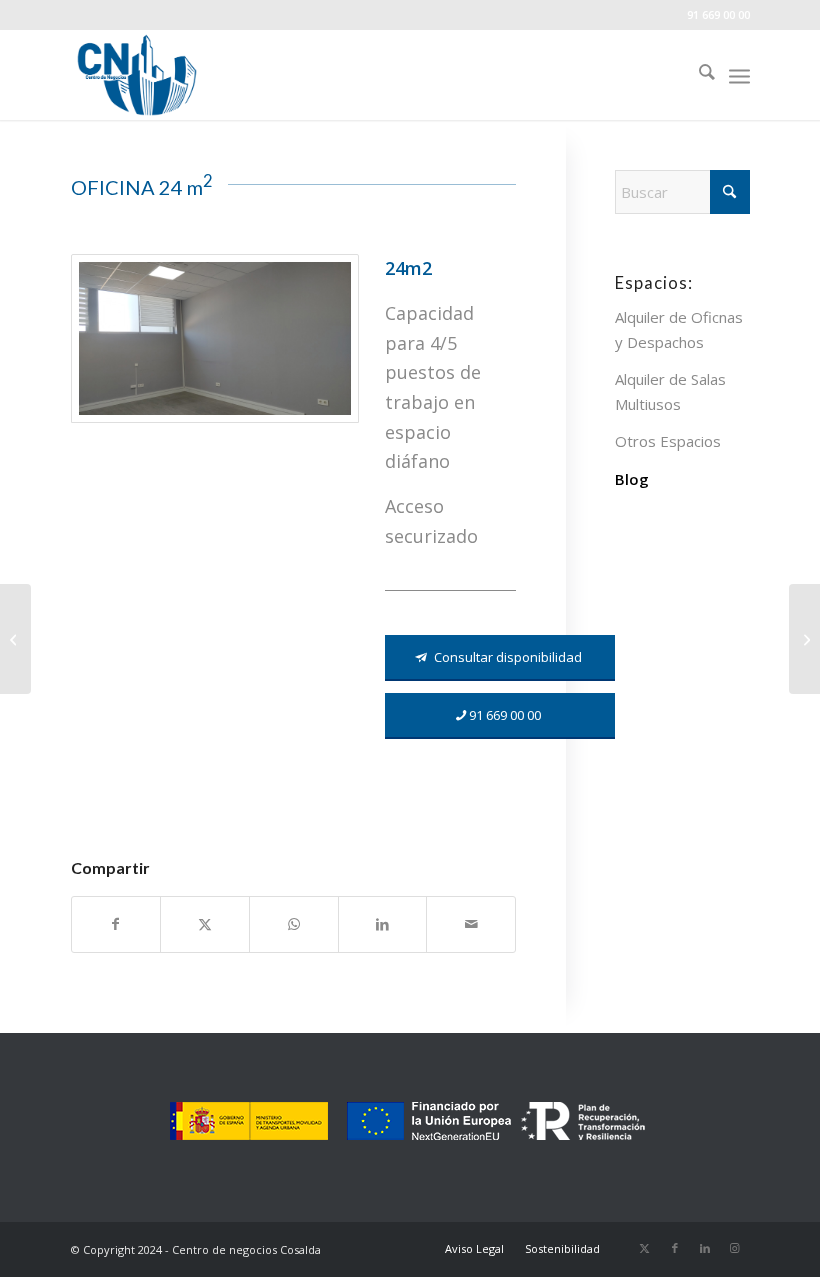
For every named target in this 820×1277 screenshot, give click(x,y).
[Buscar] (697, 75)
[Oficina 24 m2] (15, 639)
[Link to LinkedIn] (705, 1248)
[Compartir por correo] (471, 924)
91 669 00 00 (718, 14)
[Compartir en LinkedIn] (383, 924)
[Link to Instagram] (735, 1248)
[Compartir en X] (205, 924)
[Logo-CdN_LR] (137, 75)
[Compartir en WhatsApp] (294, 924)
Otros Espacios (668, 441)
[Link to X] (645, 1248)
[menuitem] (697, 75)
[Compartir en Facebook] (116, 924)
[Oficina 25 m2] (804, 639)
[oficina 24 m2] (215, 338)
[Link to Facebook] (675, 1248)
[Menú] (739, 75)
